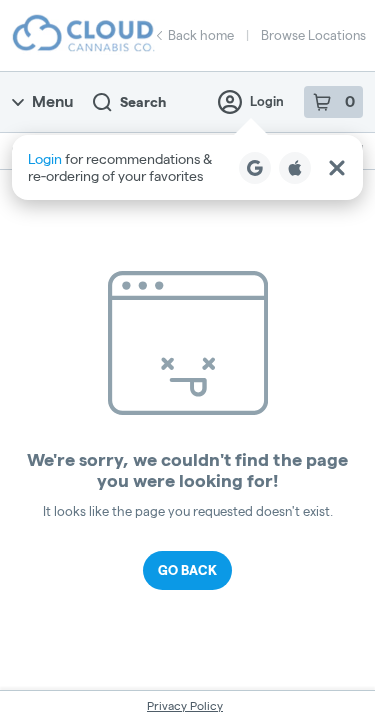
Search (143, 102)
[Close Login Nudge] (337, 168)
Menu (52, 101)
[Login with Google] (255, 168)
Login (267, 101)
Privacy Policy (185, 705)
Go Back (187, 570)
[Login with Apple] (295, 168)
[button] (187, 167)
